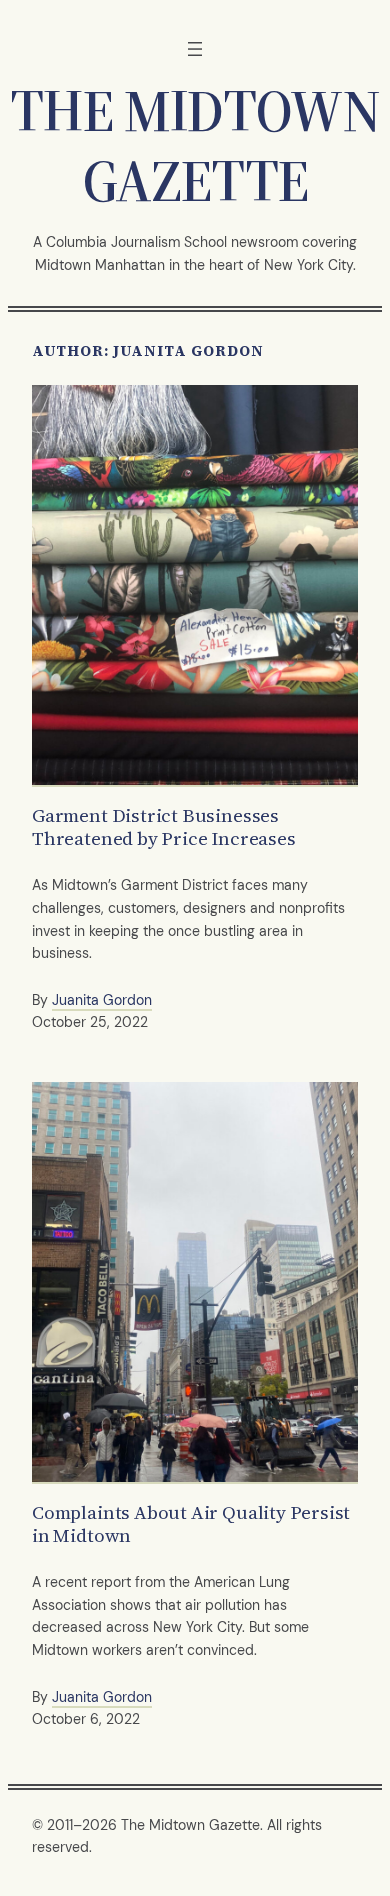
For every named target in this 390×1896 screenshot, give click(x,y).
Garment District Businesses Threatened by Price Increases (164, 827)
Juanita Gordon (102, 1000)
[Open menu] (195, 49)
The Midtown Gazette (194, 145)
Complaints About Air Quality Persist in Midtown (191, 1524)
